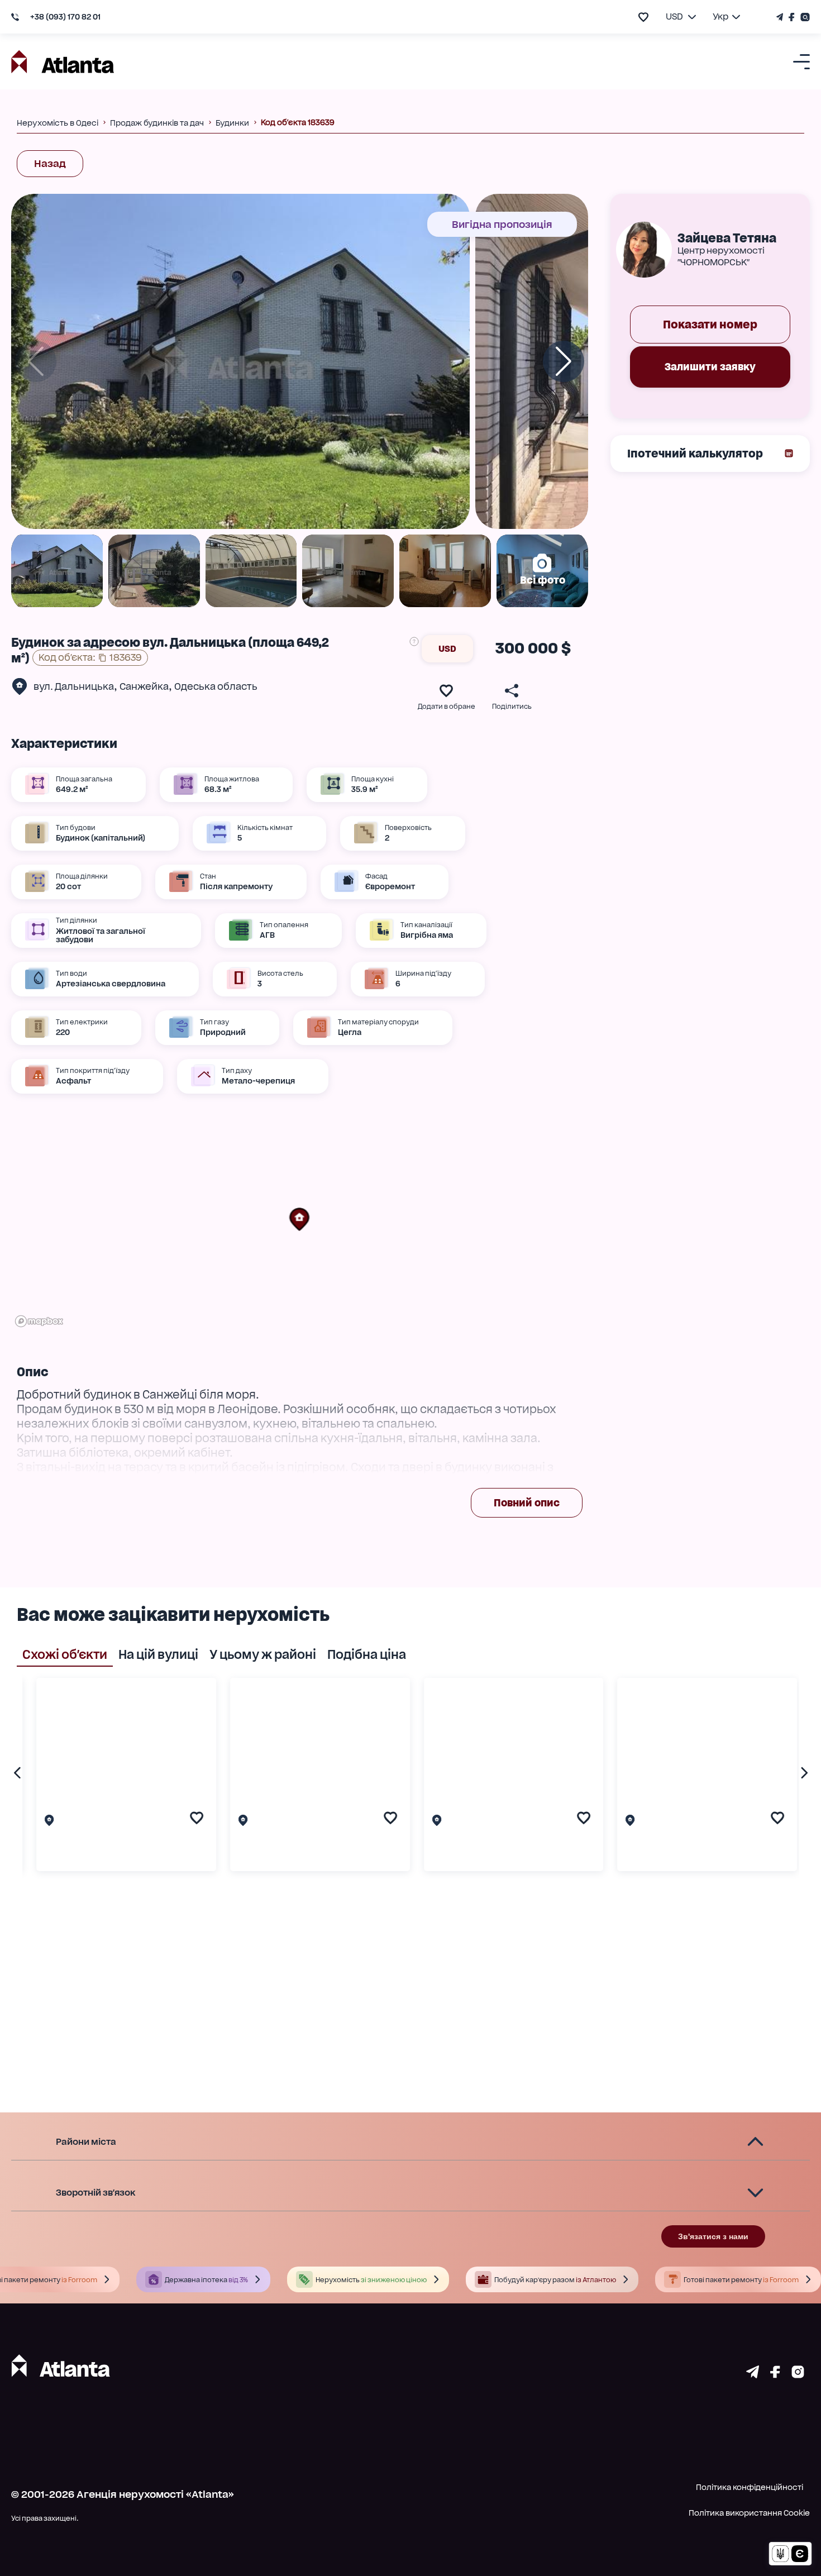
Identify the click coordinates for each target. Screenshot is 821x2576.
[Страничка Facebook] (792, 17)
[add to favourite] (643, 17)
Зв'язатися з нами (713, 2236)
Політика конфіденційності (750, 2487)
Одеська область (216, 686)
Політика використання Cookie (749, 2513)
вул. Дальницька (74, 686)
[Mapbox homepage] (39, 1321)
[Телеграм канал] (781, 17)
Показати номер (710, 325)
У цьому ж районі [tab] (263, 1654)
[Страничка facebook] (775, 2374)
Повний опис (527, 1503)
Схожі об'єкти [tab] (65, 1654)
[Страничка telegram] (753, 2374)
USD (447, 649)
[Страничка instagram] (798, 2374)
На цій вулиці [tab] (158, 1654)
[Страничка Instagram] (804, 17)
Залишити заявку (710, 367)
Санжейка (144, 686)
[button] (299, 1219)
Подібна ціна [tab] (367, 1654)
